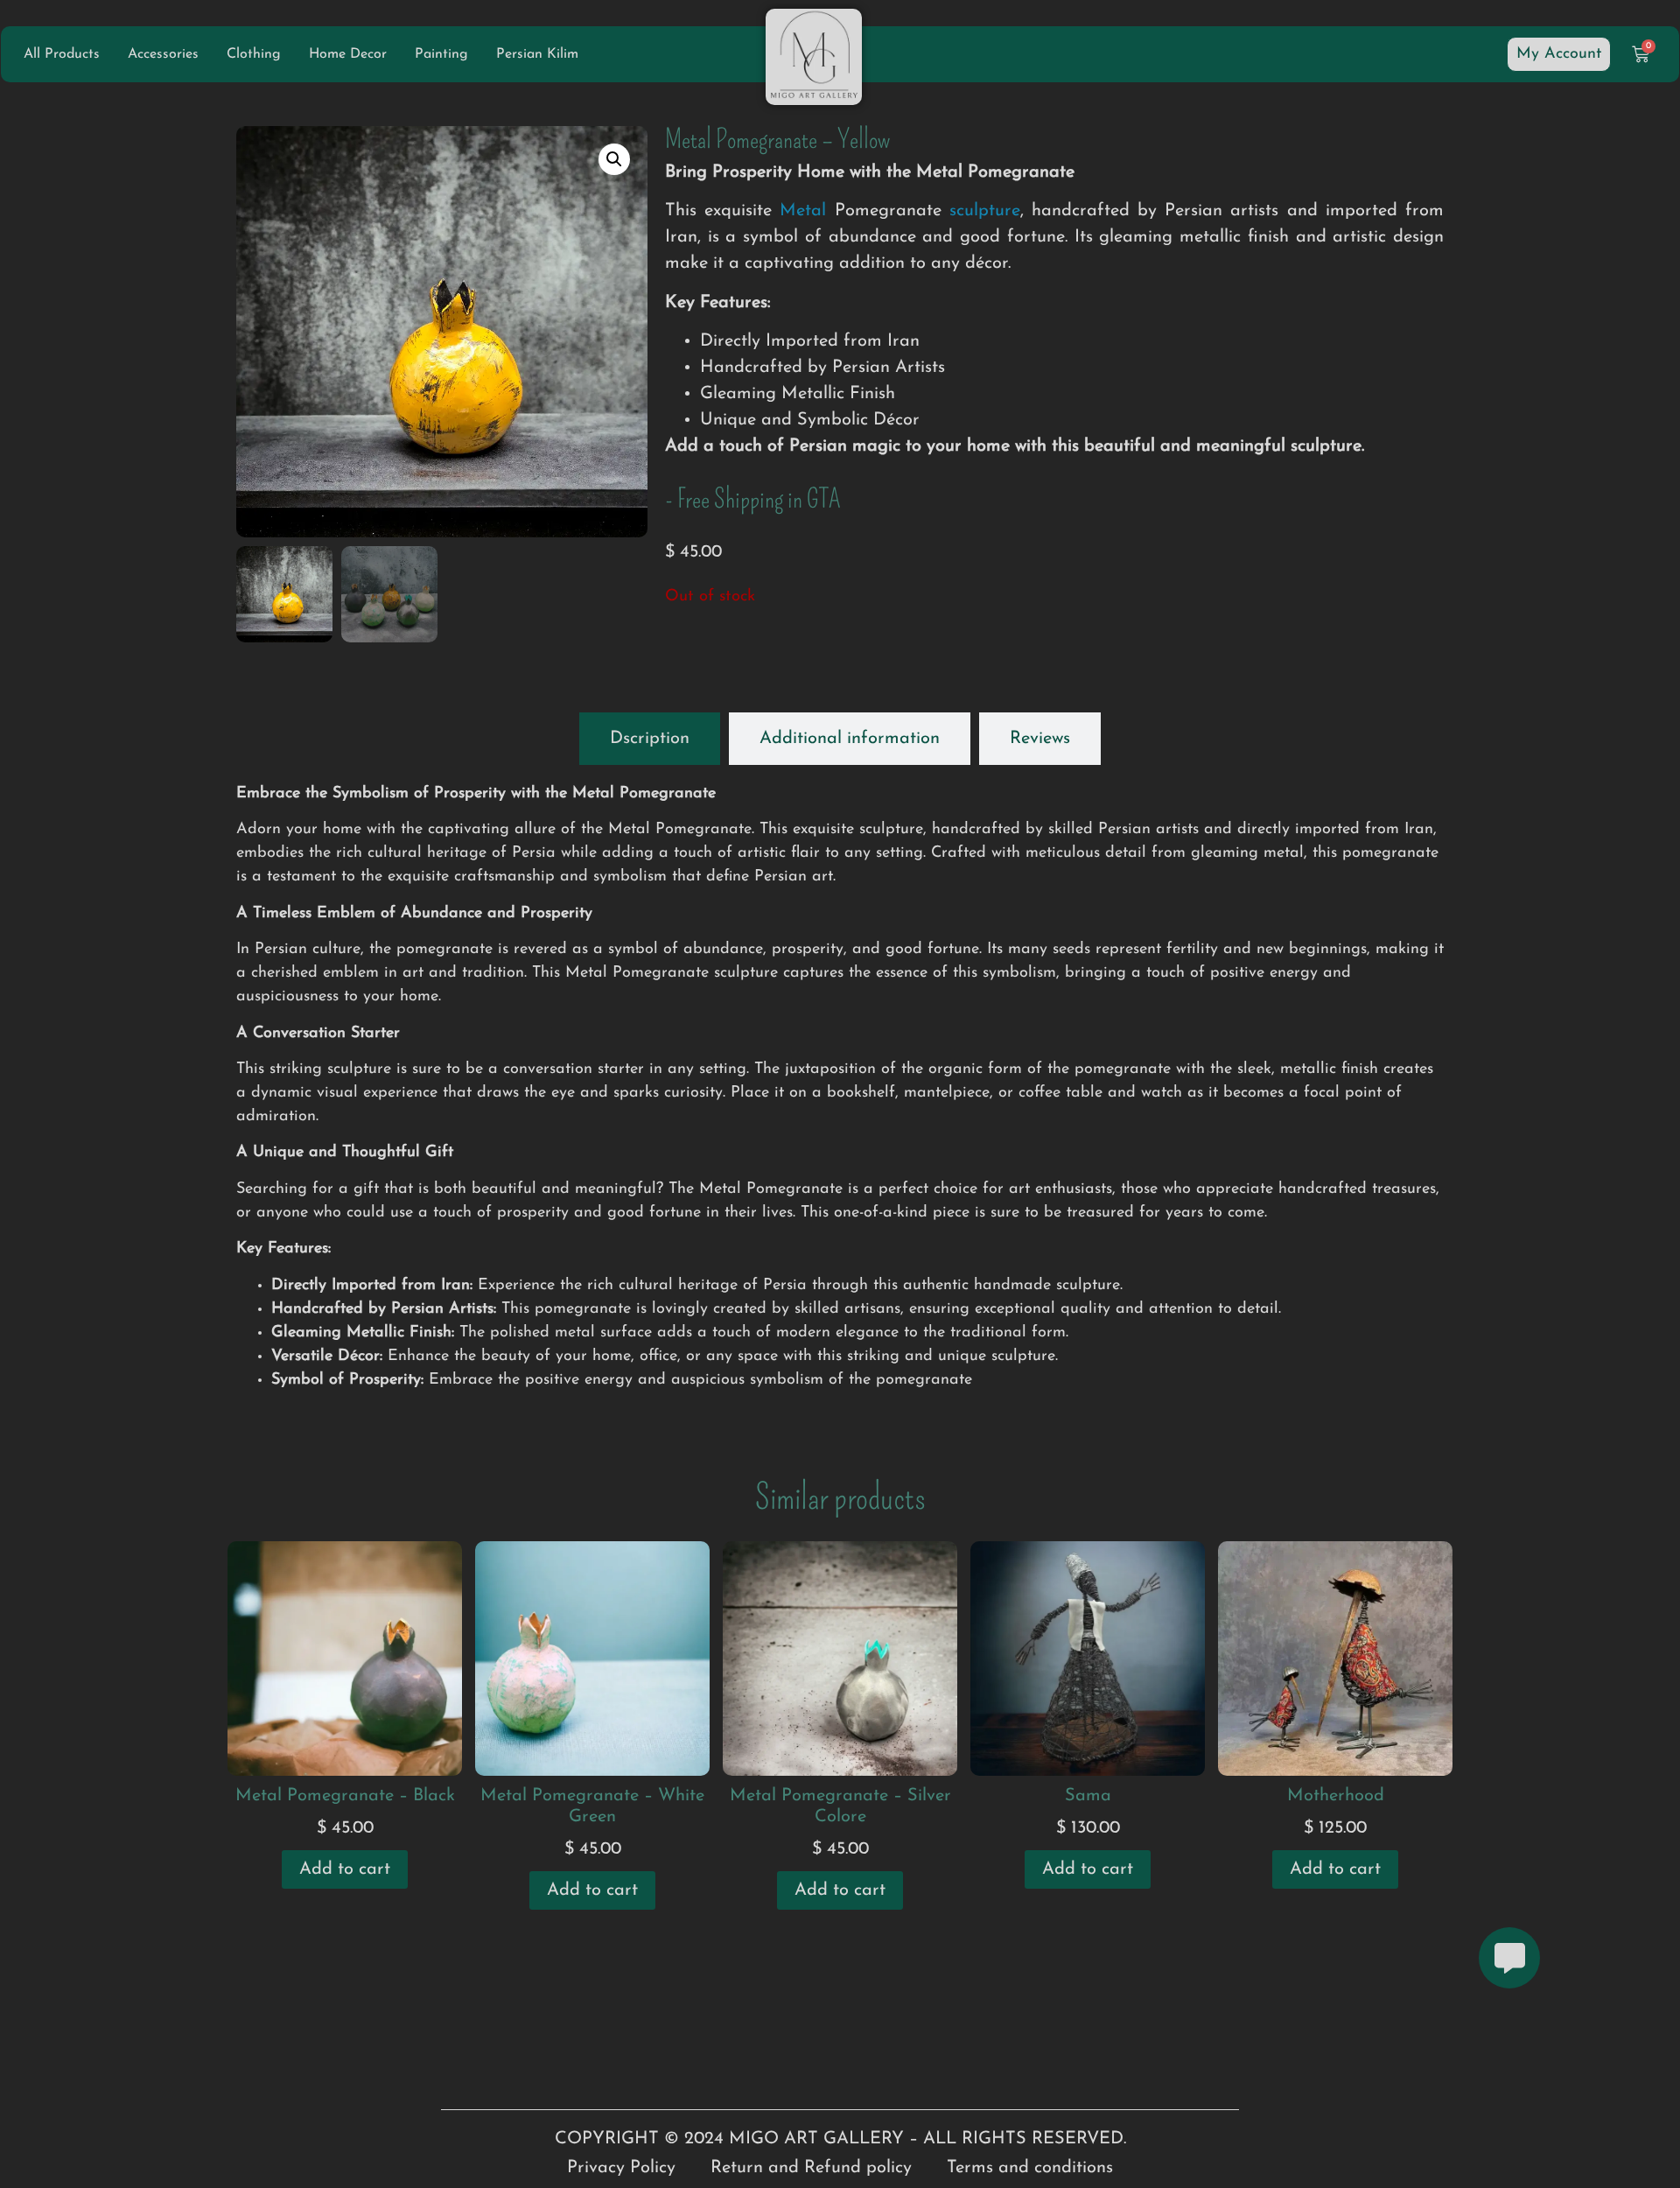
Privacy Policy (621, 2168)
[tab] (650, 739)
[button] (614, 159)
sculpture (985, 211)
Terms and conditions (1030, 2168)
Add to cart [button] (345, 1869)
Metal (803, 211)
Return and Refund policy (811, 2168)
